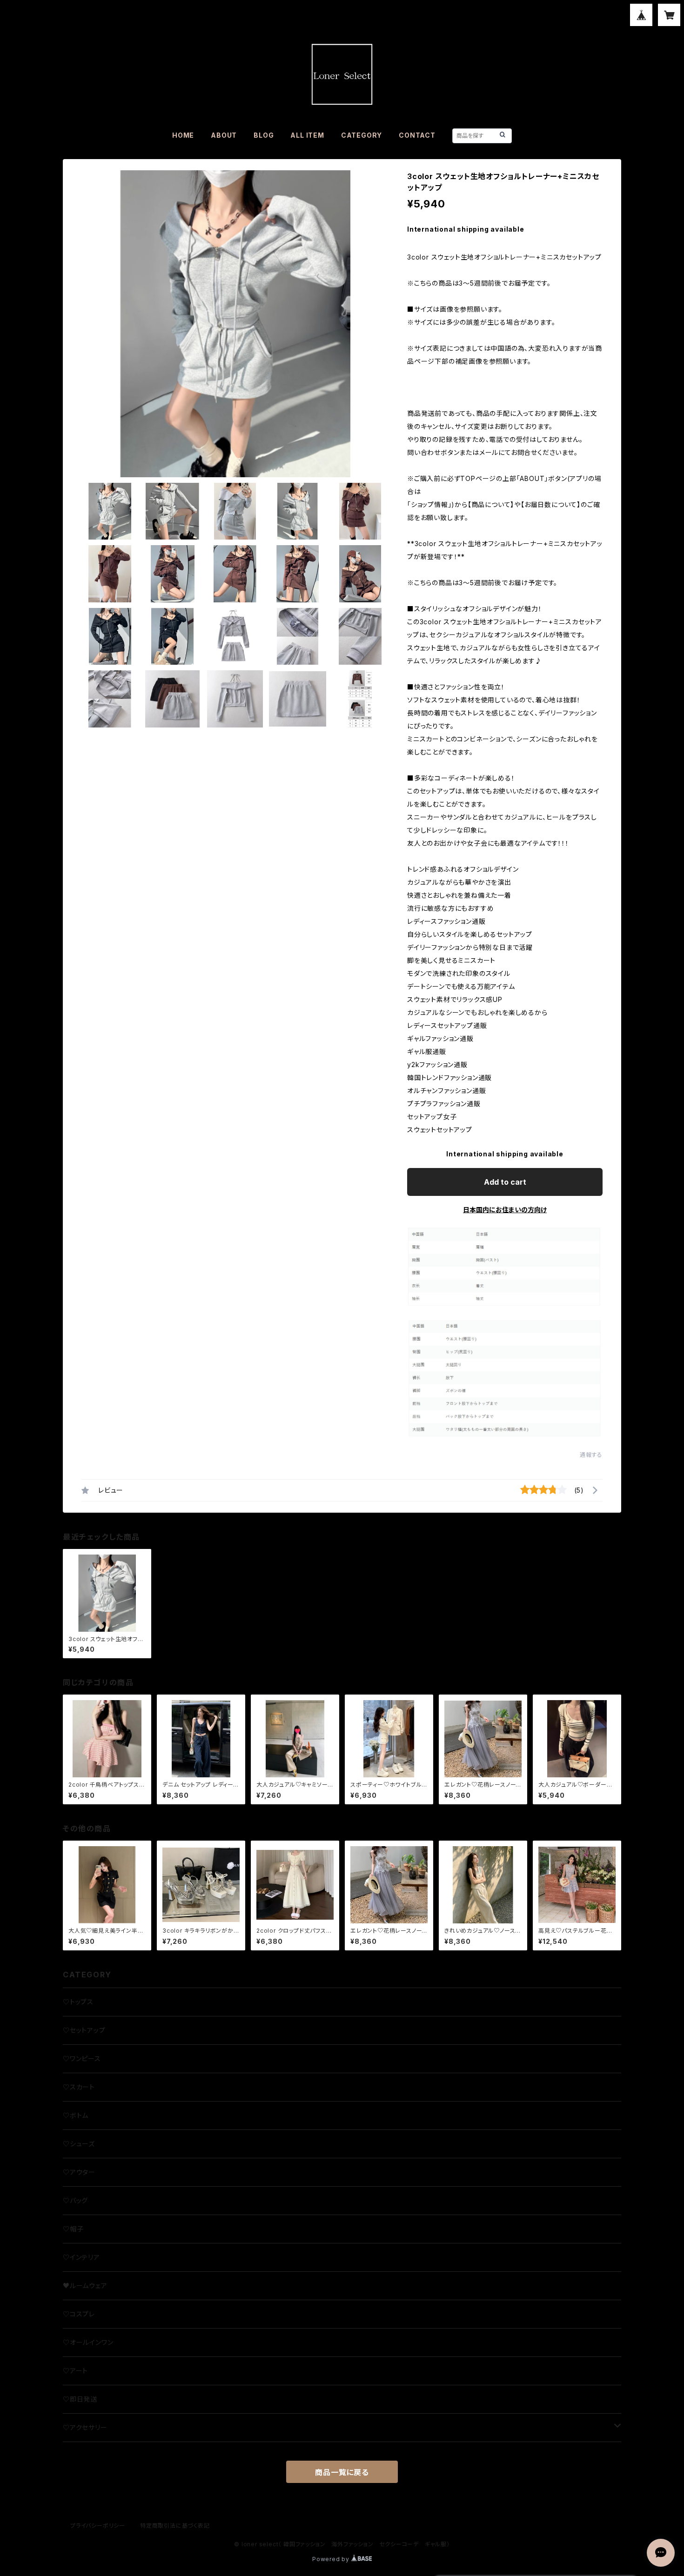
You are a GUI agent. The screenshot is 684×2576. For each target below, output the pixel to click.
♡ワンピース (82, 2059)
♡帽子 (73, 2229)
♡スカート (79, 2087)
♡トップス (78, 2002)
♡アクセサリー (85, 2427)
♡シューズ (79, 2144)
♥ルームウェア (85, 2286)
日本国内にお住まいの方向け (505, 1210)
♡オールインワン (88, 2342)
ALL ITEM (307, 135)
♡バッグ (75, 2200)
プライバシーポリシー (98, 2526)
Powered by (332, 2559)
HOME (183, 135)
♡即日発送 (80, 2399)
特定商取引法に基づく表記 (175, 2526)
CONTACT (417, 135)
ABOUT (224, 135)
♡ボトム (76, 2115)
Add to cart (505, 1182)
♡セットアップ (84, 2030)
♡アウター (79, 2172)
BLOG (264, 135)
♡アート (75, 2371)
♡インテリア (81, 2257)
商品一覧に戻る (342, 2472)
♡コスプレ (79, 2314)
